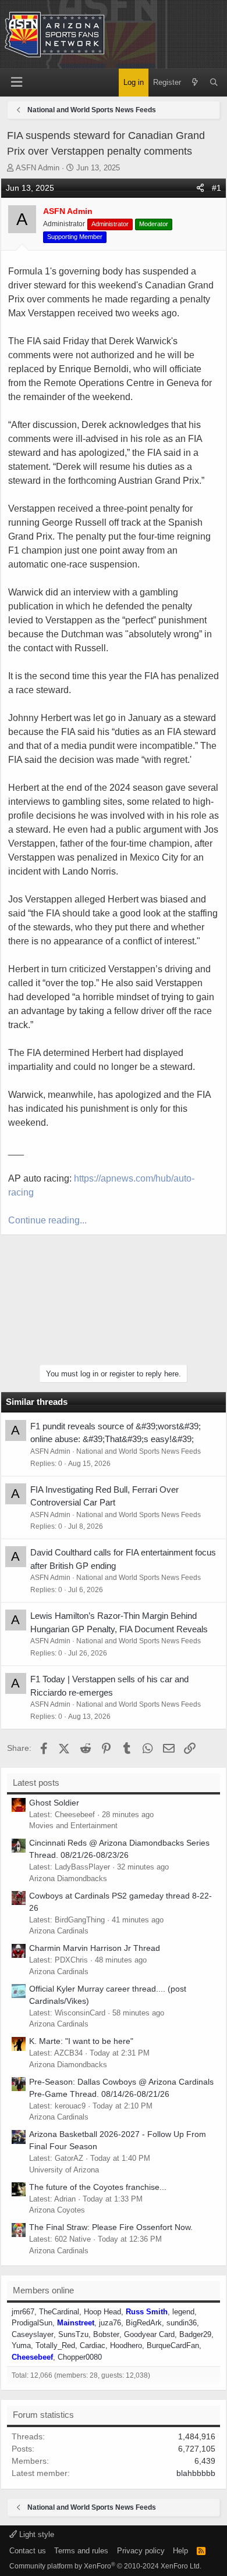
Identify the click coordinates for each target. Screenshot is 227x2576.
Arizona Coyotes (57, 2210)
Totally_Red (55, 2345)
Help (180, 2551)
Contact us (28, 2551)
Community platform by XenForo (105, 2566)
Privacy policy (141, 2551)
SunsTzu (73, 2334)
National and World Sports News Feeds (139, 1451)
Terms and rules (81, 2551)
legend (183, 2312)
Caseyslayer (33, 2334)
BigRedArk (144, 2323)
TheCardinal (59, 2312)
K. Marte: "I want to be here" (81, 2041)
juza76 (110, 2323)
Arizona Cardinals (59, 1931)
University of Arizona (64, 2170)
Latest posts (36, 1783)
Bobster (106, 2334)
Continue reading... (47, 1220)
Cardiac (93, 2345)
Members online (43, 2290)
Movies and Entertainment (73, 1826)
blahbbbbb (196, 2473)
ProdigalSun (32, 2323)
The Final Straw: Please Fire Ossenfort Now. (111, 2227)
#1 (217, 188)
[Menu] (16, 82)
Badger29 (195, 2334)
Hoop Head (102, 2312)
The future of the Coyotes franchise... (98, 2187)
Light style (36, 2534)
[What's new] (195, 83)
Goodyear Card (149, 2334)
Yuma (21, 2345)
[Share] (200, 188)
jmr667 (23, 2312)
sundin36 (182, 2323)
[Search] (214, 83)
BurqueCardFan (173, 2345)
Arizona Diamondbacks (68, 1879)
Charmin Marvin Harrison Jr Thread (95, 1948)
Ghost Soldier (54, 1803)
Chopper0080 (80, 2357)
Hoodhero (126, 2345)
